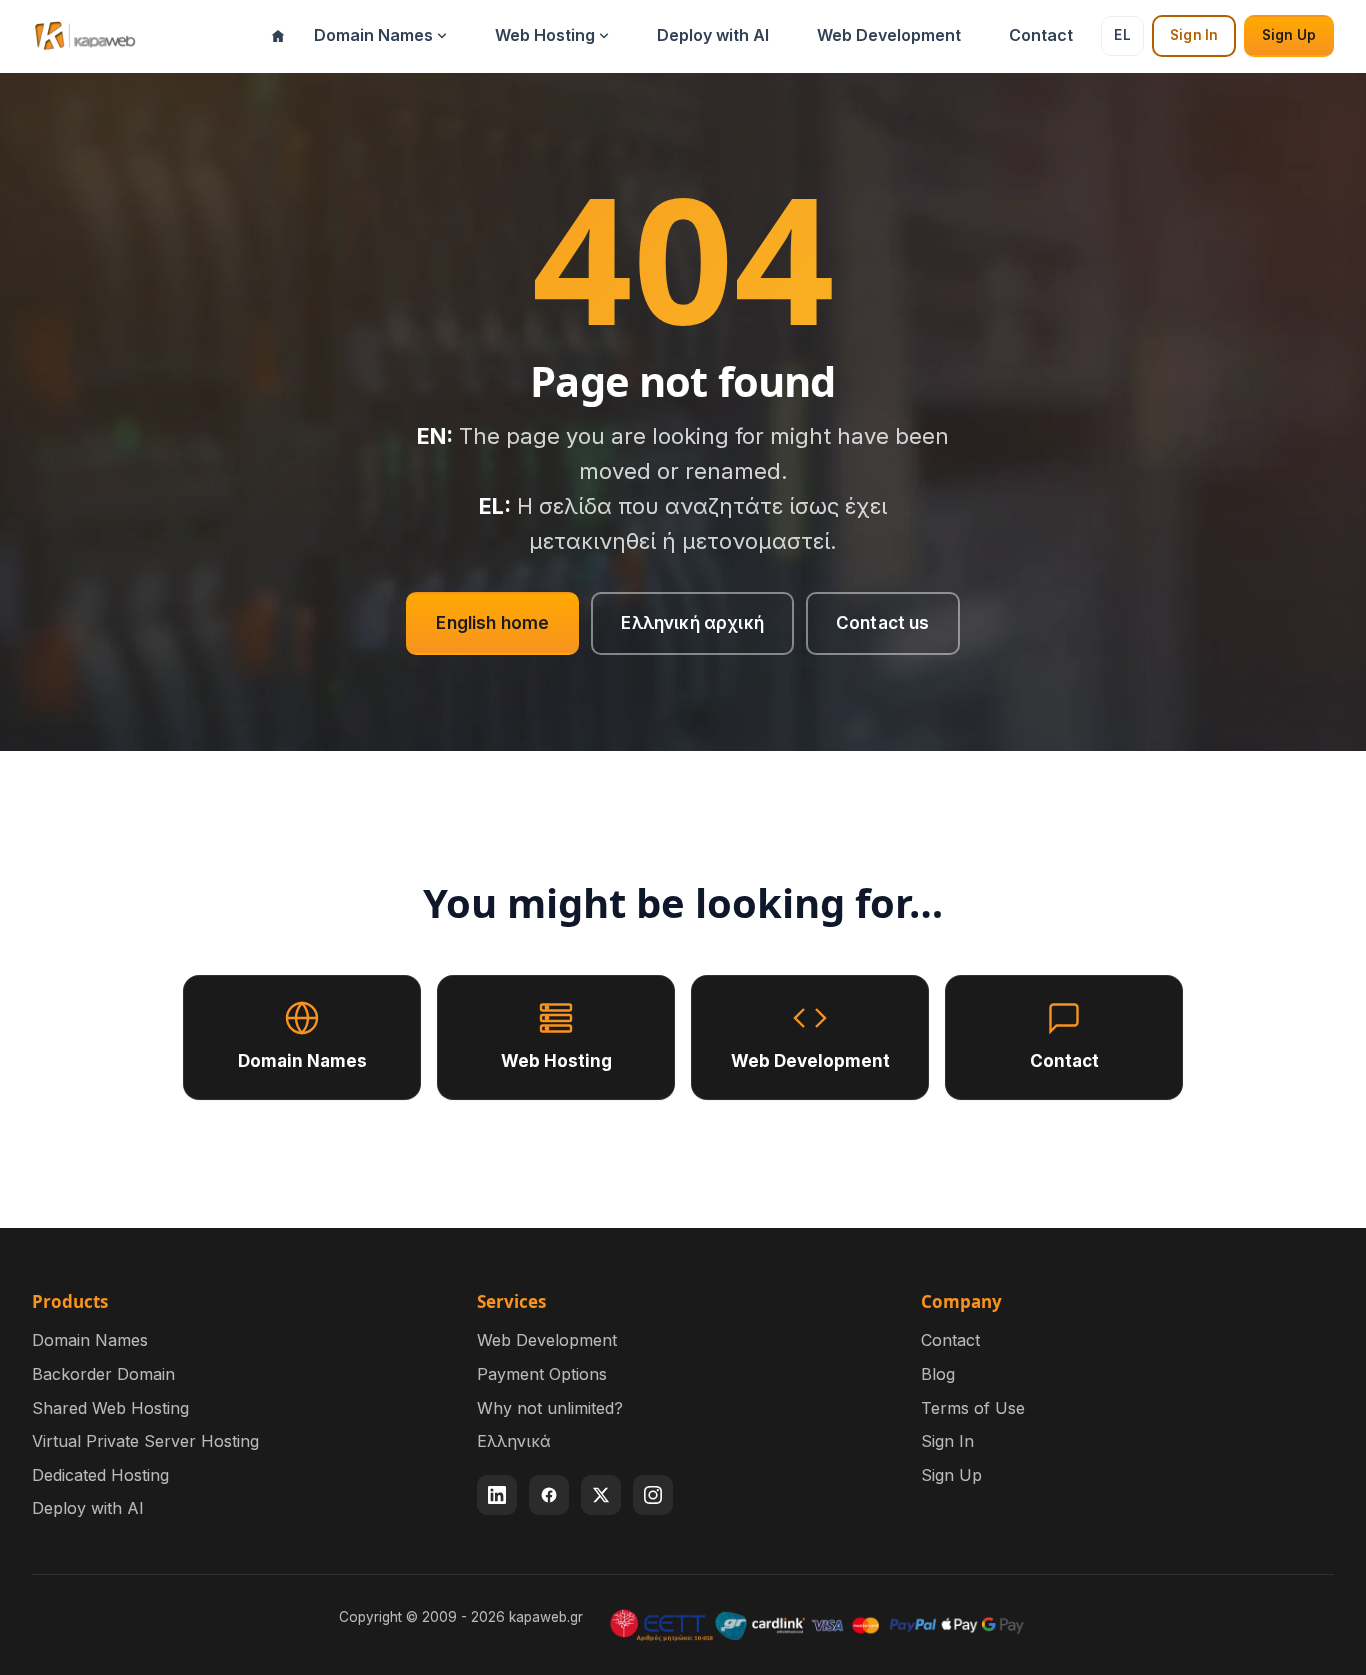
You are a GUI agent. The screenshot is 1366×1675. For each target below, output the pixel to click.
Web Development (889, 35)
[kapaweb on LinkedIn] (497, 1495)
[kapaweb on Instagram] (653, 1495)
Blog (938, 1374)
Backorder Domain (103, 1374)
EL (1122, 35)
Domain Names (373, 35)
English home (492, 623)
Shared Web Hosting (110, 1408)
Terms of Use (973, 1408)
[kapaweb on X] (601, 1495)
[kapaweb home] (84, 36)
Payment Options (542, 1374)
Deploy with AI (713, 35)
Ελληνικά (514, 1441)
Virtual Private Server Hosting (145, 1441)
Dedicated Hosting (100, 1475)
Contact (1041, 35)
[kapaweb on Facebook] (549, 1495)
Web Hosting (545, 35)
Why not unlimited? (550, 1408)
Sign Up (1289, 35)
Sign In (1194, 35)
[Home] (278, 36)
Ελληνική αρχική (692, 623)
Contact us (883, 623)
